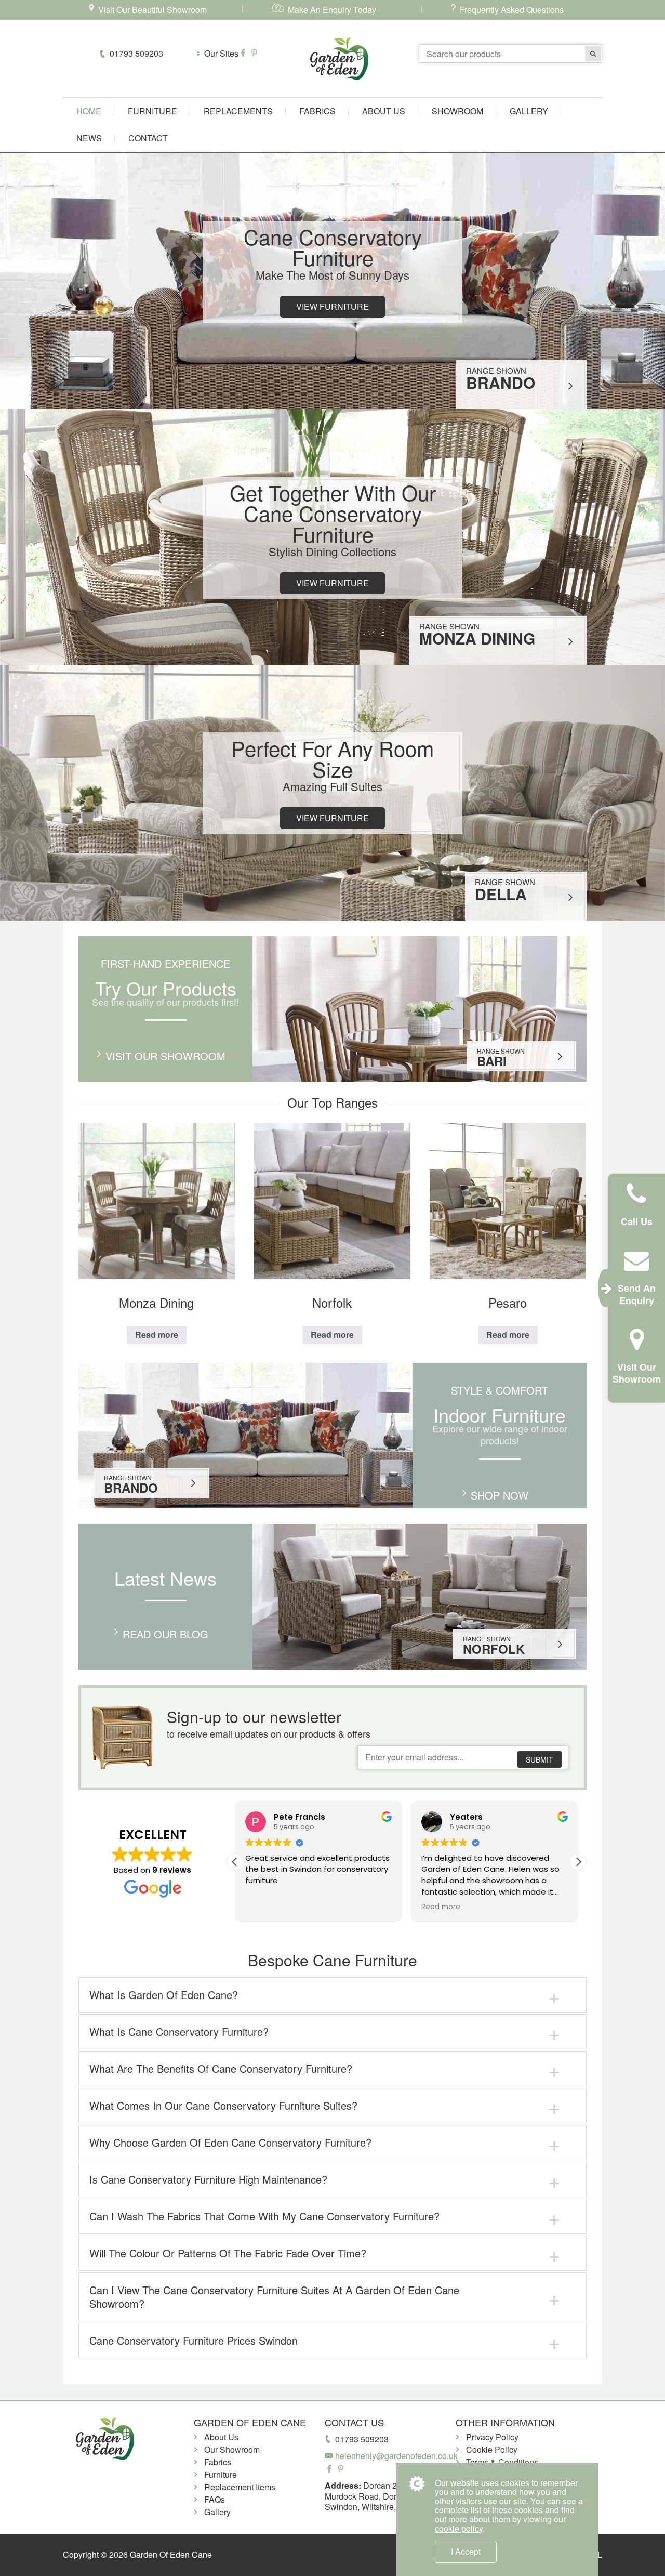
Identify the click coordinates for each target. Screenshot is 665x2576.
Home (89, 111)
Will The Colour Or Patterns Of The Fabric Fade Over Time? (228, 2253)
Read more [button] (265, 1907)
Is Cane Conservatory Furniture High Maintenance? (208, 2179)
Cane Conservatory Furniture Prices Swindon (194, 2340)
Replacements (238, 111)
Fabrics (317, 111)
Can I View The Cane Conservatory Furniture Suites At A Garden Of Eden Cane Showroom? (274, 2297)
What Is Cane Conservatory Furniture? (179, 2032)
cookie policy (459, 2528)
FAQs (215, 2499)
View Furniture (332, 306)
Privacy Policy (492, 2437)
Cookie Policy (492, 2449)
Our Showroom (232, 2449)
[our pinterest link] (254, 53)
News (89, 138)
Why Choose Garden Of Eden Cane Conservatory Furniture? (230, 2142)
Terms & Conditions (502, 2462)
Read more (157, 1335)
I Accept (466, 2551)
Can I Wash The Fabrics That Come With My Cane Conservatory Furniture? (264, 2216)
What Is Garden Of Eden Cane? (164, 1995)
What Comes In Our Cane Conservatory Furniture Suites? (223, 2105)
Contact (148, 138)
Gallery (529, 111)
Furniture (152, 111)
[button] (578, 1862)
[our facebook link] (244, 53)
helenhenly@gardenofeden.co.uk (396, 2456)
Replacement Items (240, 2487)
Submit (540, 1759)
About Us (384, 111)
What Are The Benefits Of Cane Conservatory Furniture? (221, 2068)
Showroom (457, 111)
